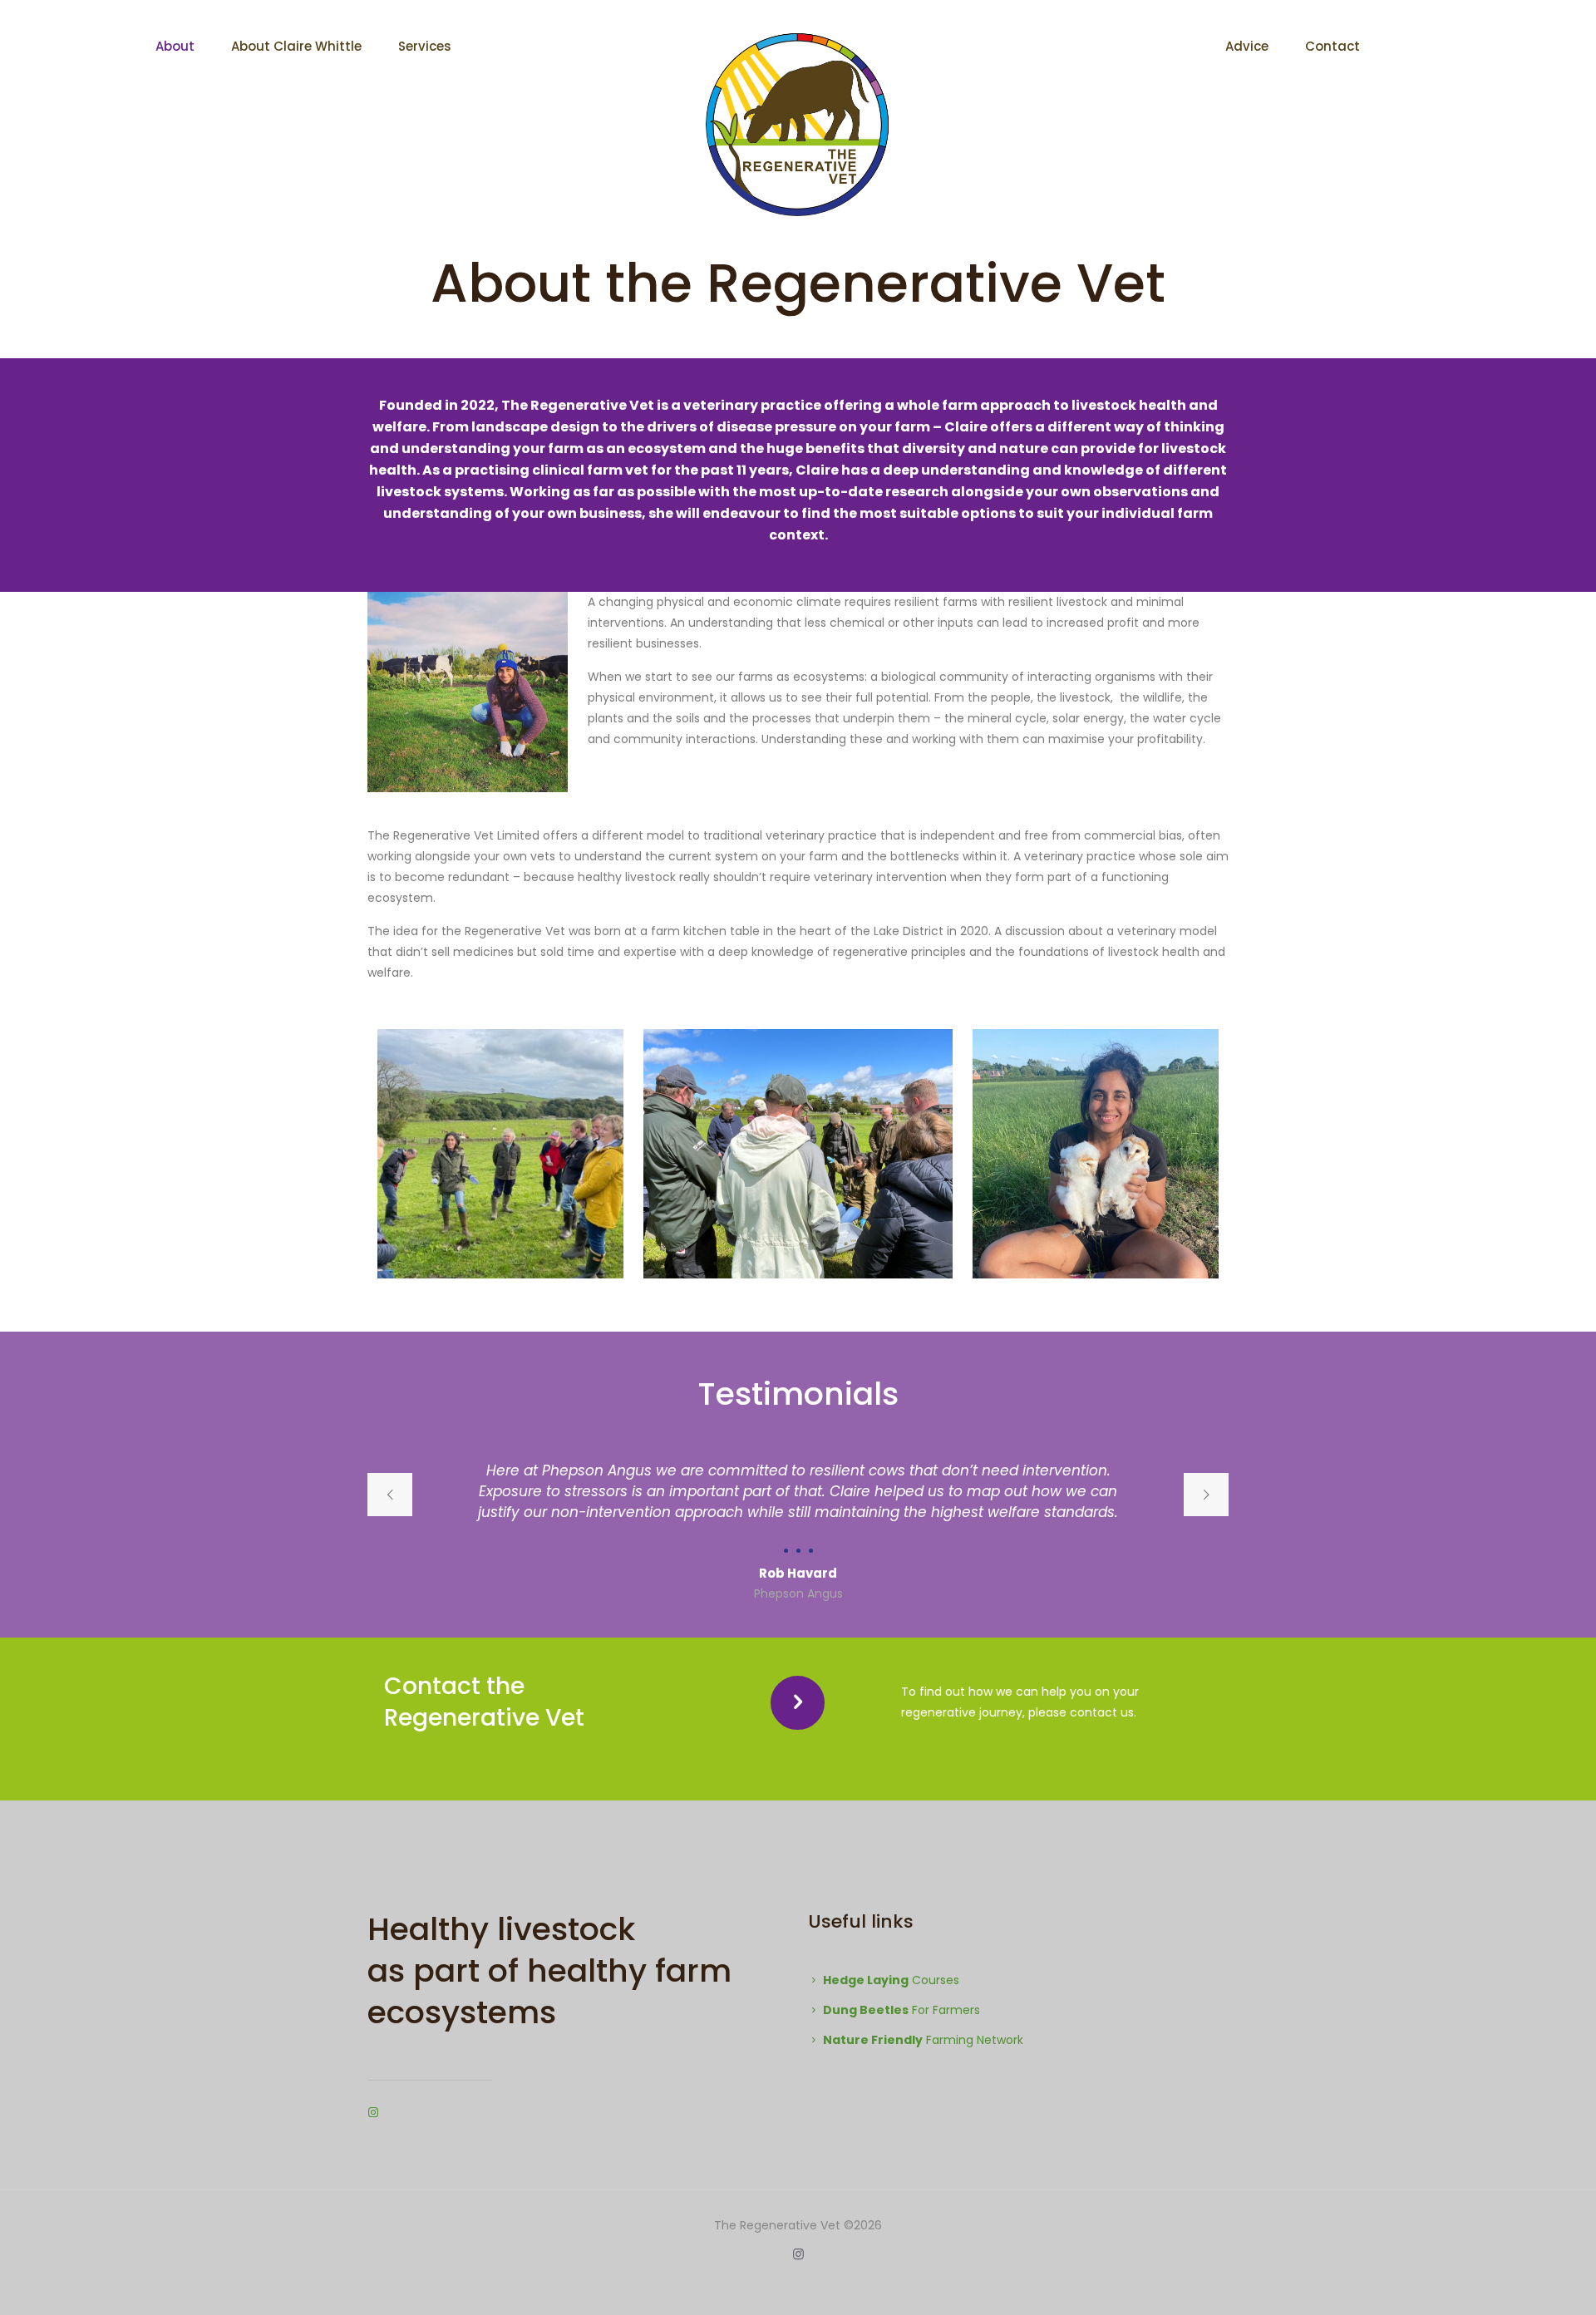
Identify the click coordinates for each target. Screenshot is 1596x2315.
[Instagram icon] (798, 2254)
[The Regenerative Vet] (798, 125)
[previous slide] (390, 1495)
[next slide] (1206, 1495)
